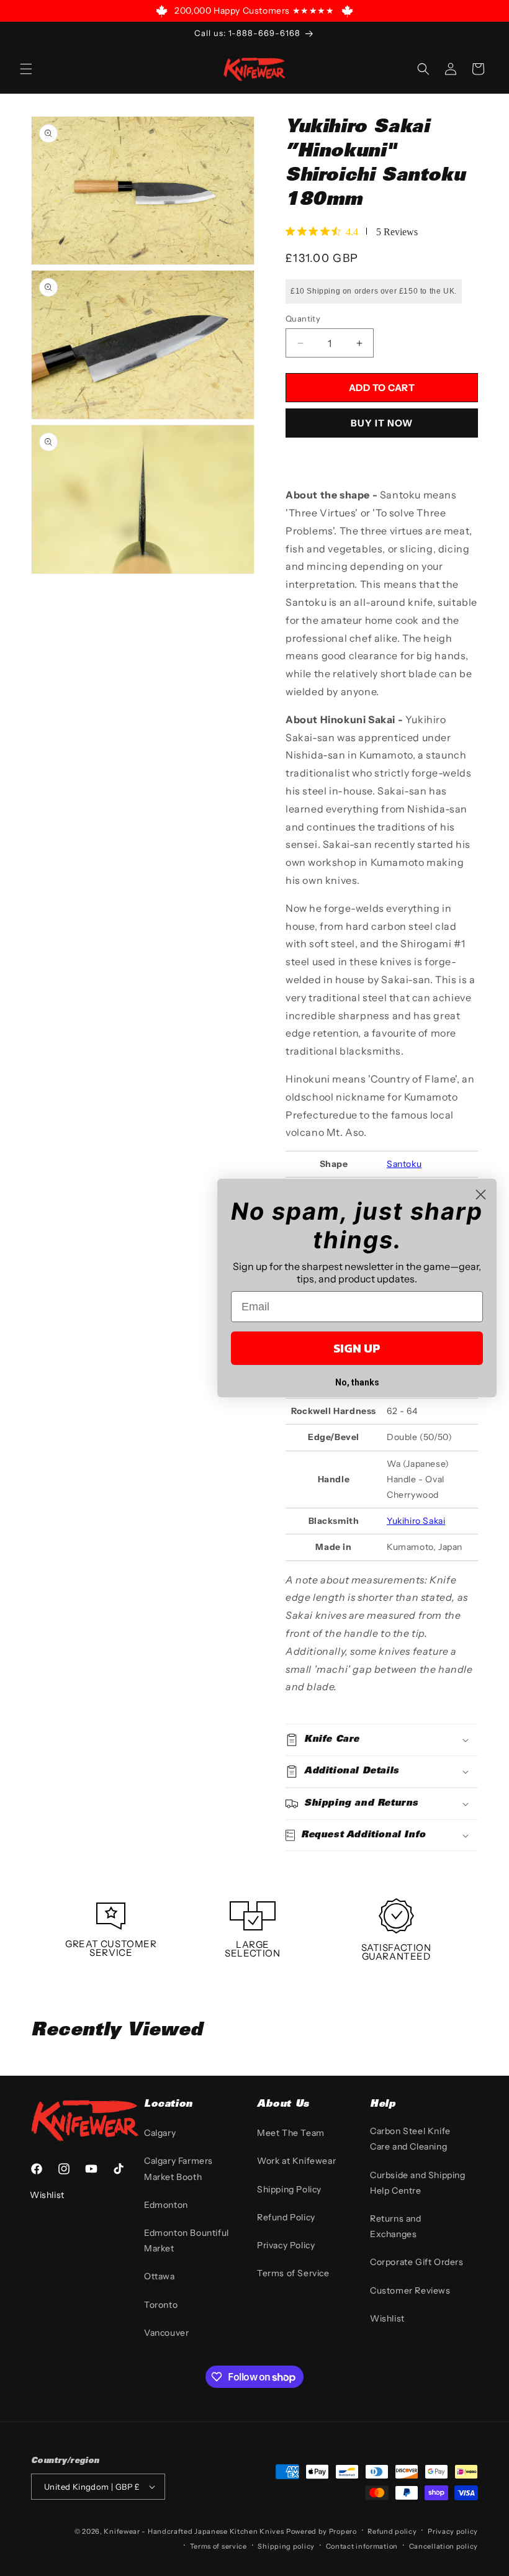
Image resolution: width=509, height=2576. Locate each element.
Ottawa (160, 2276)
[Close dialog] (481, 1195)
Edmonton (166, 2205)
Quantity (303, 318)
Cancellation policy (444, 2546)
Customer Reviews (410, 2290)
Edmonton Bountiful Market (187, 2240)
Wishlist (387, 2318)
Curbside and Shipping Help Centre (418, 2183)
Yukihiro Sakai (416, 1521)
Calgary (160, 2133)
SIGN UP (357, 1348)
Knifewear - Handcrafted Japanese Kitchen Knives (194, 2531)
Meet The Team (291, 2133)
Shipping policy (286, 2546)
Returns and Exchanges (396, 2226)
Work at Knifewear (296, 2161)
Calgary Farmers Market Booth (178, 2168)
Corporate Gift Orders (417, 2262)
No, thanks (357, 1382)
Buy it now (382, 423)
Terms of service (218, 2546)
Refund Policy (286, 2217)
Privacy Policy (286, 2245)
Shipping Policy (289, 2189)
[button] (26, 69)
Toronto (161, 2305)
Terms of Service (293, 2273)
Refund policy (392, 2531)
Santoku (404, 1164)
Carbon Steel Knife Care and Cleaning (410, 2139)
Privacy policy (453, 2531)
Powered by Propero (322, 2531)
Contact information (362, 2546)
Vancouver (166, 2333)
